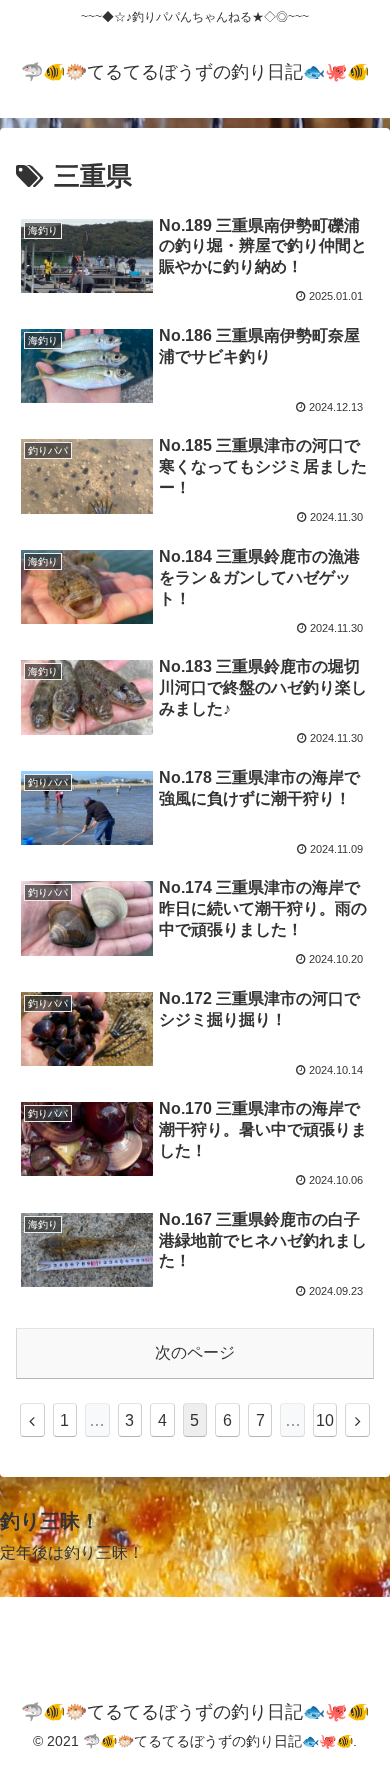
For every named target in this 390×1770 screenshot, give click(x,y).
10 (325, 1420)
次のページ (195, 1352)
